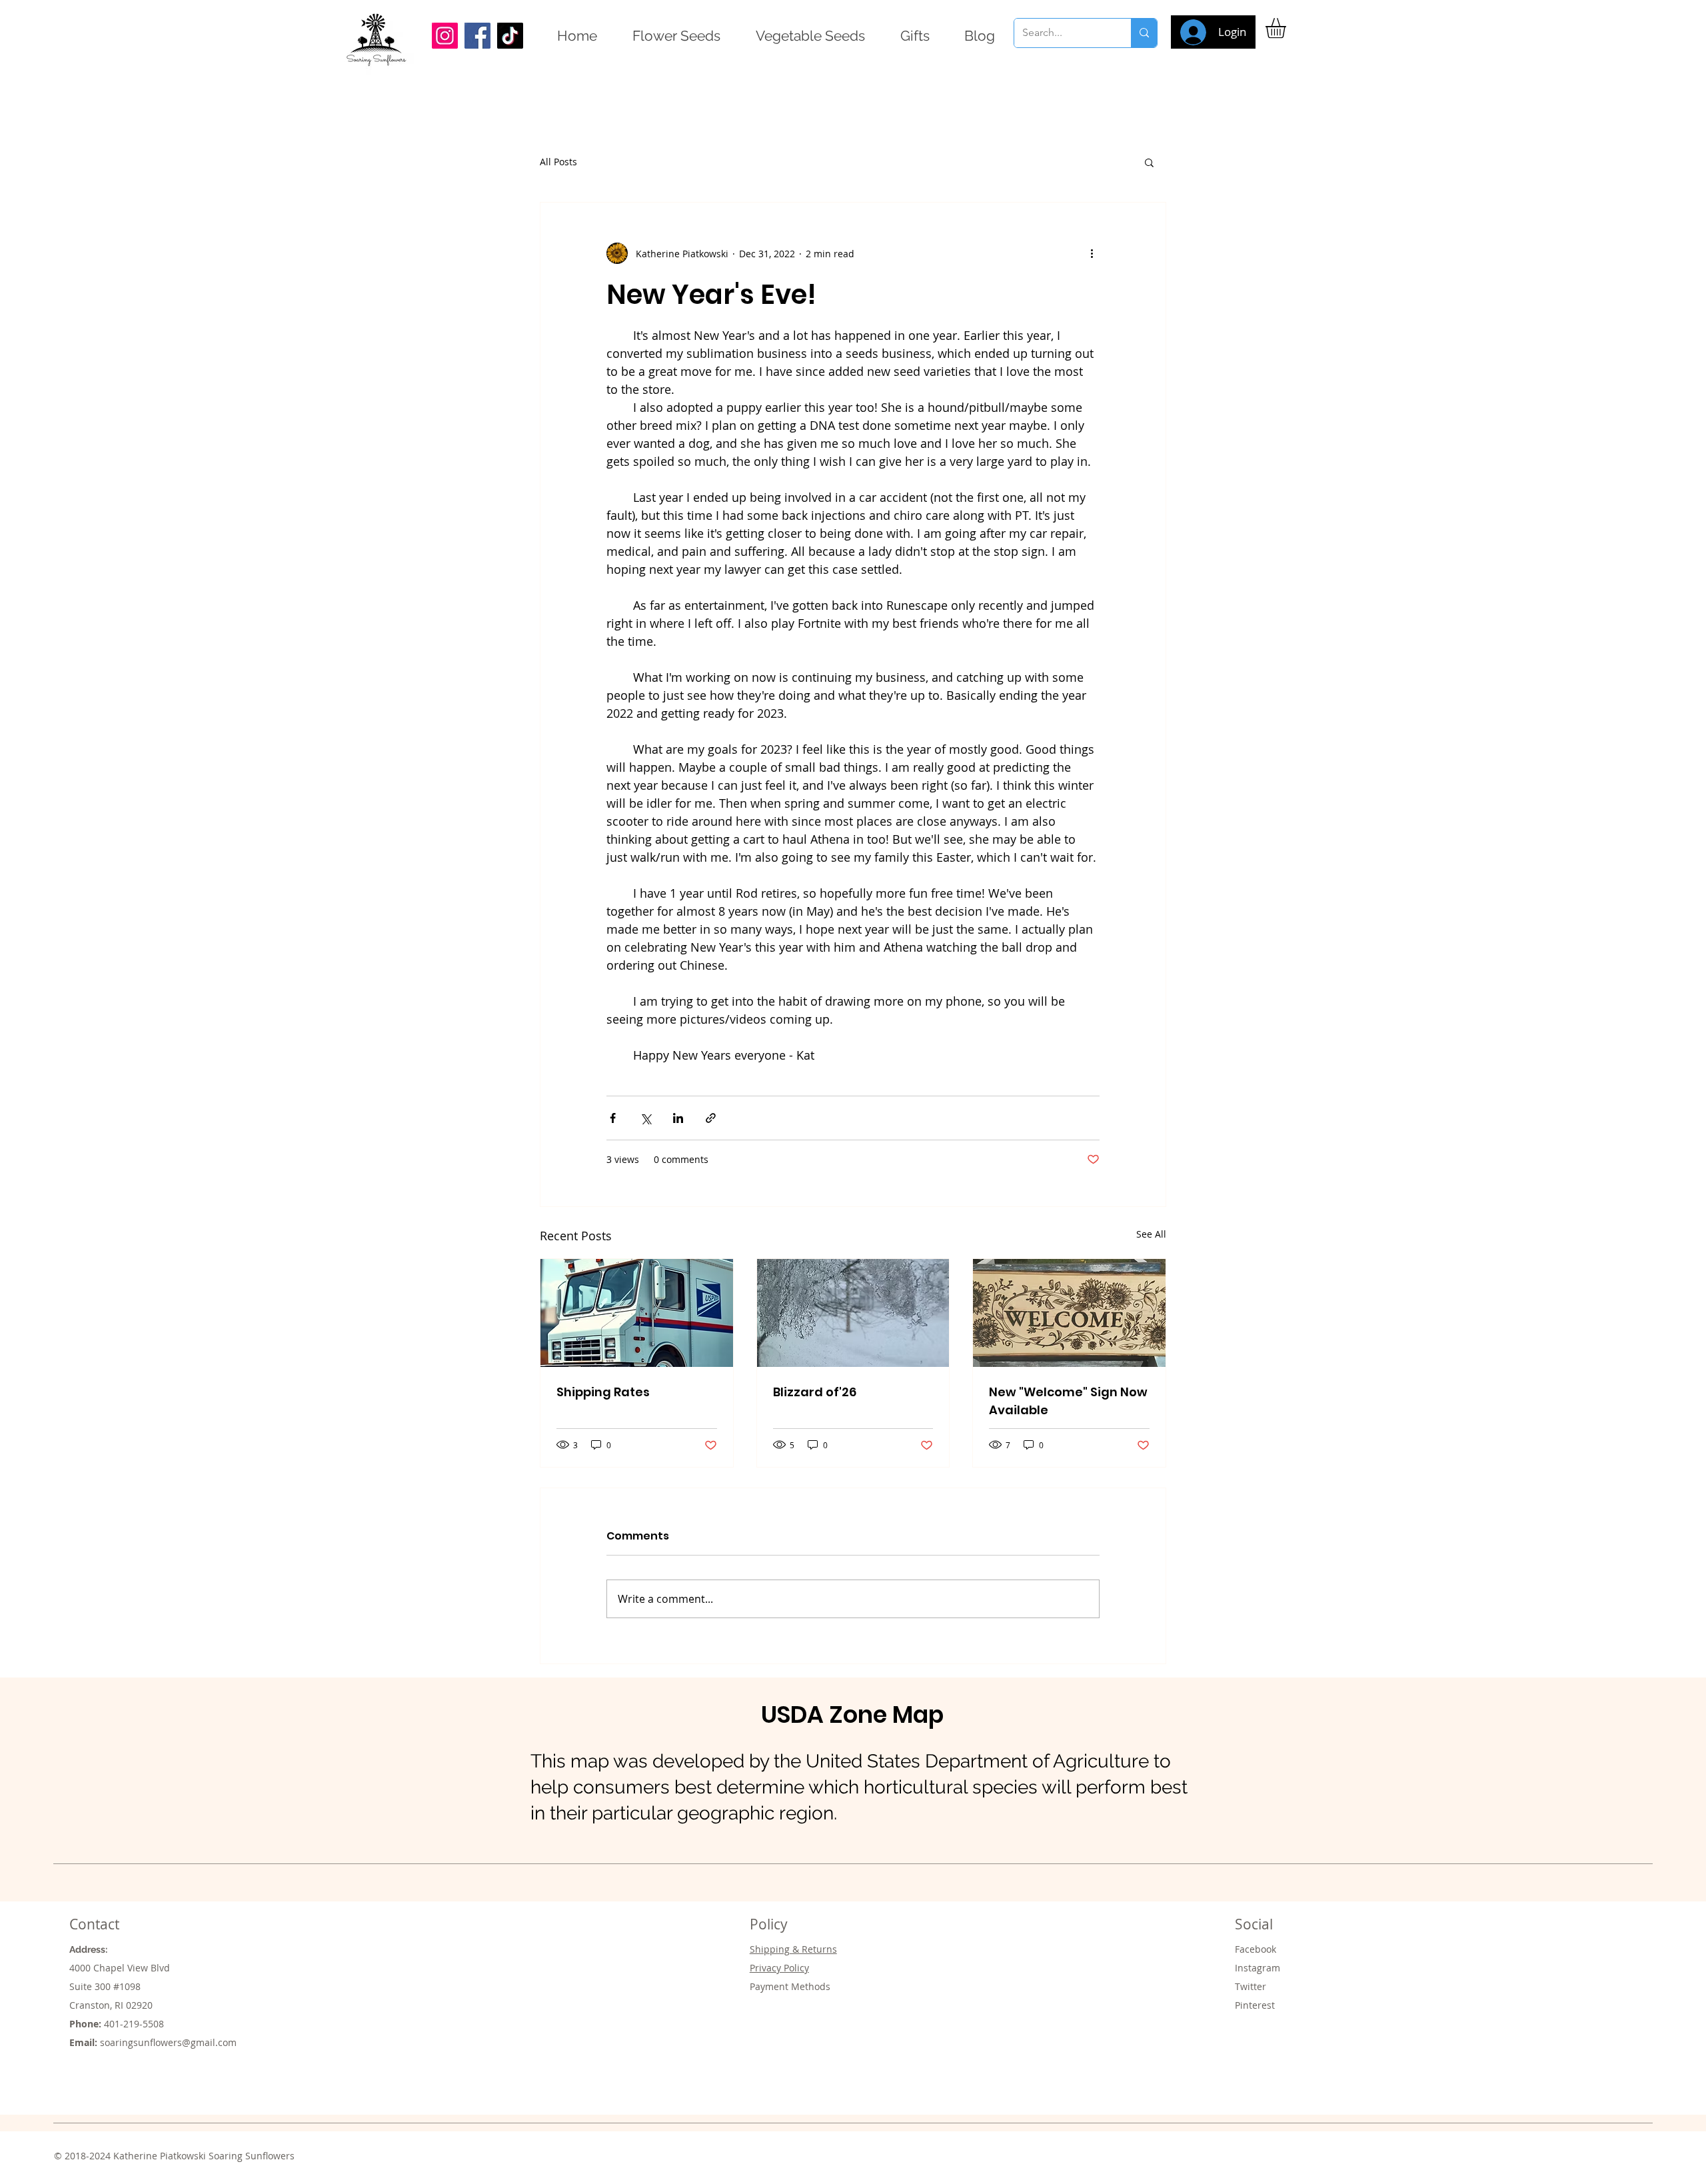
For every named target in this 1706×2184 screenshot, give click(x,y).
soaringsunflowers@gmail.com (168, 2042)
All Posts (558, 162)
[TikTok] (510, 36)
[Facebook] (477, 36)
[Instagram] (445, 36)
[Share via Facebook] (613, 1118)
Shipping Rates (603, 1392)
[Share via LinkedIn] (678, 1118)
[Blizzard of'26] (853, 1313)
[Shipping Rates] (637, 1313)
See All (1151, 1234)
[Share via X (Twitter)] (645, 1118)
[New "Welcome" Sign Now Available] (1069, 1313)
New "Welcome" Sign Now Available (1068, 1401)
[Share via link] (711, 1118)
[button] (1287, 28)
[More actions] (1092, 253)
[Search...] (1144, 33)
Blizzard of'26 (815, 1392)
